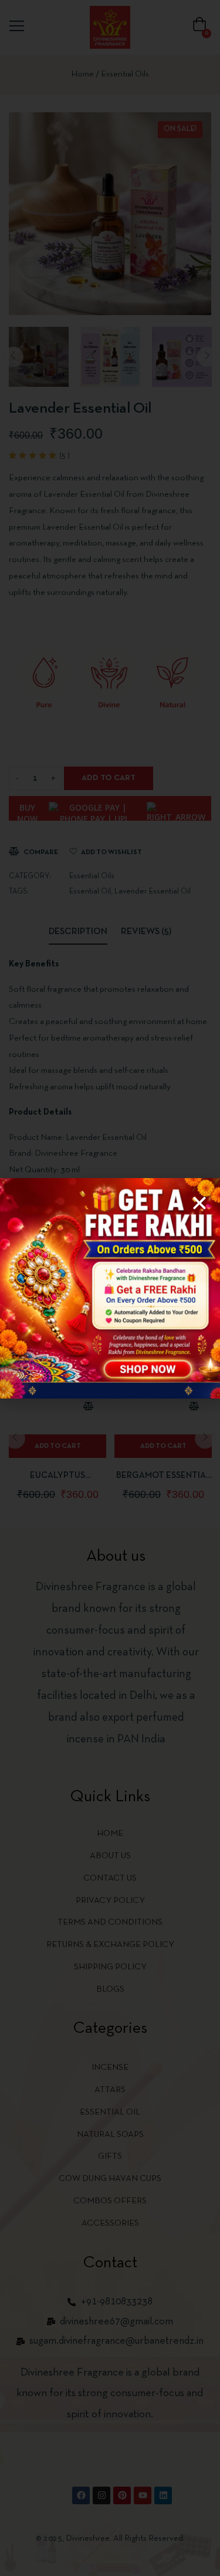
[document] (110, 1288)
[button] (199, 1203)
